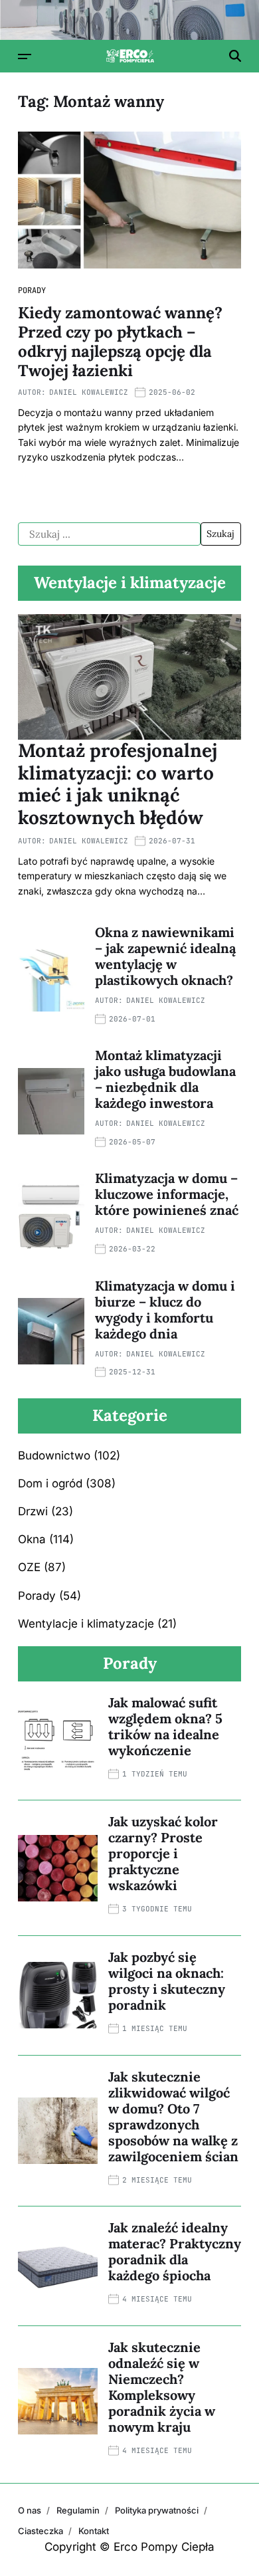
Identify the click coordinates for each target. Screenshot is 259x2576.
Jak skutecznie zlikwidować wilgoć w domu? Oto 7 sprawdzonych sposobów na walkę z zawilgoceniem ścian (173, 2116)
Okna (32, 1539)
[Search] (235, 56)
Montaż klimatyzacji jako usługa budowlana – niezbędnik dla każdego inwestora (165, 1079)
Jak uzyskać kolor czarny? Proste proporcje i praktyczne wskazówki (163, 1853)
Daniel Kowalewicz (89, 392)
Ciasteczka (41, 2531)
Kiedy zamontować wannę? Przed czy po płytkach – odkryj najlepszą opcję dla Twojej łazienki (120, 341)
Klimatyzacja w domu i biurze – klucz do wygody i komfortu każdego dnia (165, 1310)
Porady (32, 290)
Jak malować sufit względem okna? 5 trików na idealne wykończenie (165, 1726)
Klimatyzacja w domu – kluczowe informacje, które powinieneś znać (167, 1194)
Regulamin (78, 2510)
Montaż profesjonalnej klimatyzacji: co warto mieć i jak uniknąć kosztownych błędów (118, 784)
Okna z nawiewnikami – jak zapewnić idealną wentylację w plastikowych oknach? (165, 956)
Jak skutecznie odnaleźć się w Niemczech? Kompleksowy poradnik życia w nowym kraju (162, 2387)
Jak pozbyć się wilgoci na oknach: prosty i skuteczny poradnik (167, 1981)
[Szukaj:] (109, 534)
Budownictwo (54, 1455)
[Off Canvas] (25, 56)
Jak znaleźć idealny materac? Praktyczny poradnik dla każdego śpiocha (175, 2251)
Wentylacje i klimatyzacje (86, 1624)
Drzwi (33, 1511)
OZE (29, 1567)
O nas (30, 2510)
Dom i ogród (50, 1483)
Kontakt (94, 2531)
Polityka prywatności (157, 2510)
